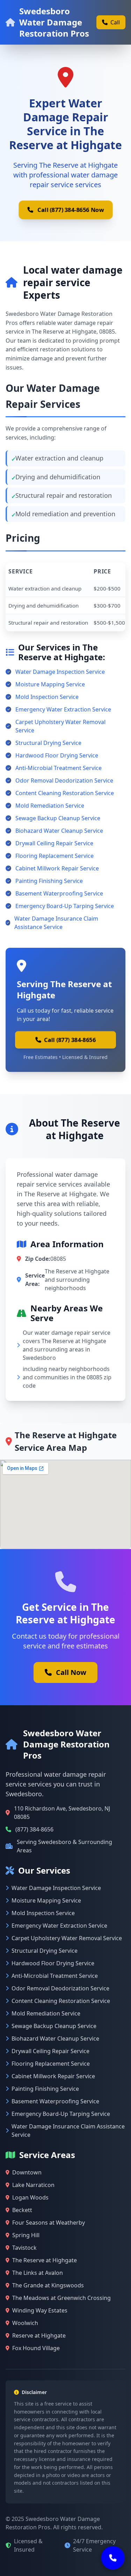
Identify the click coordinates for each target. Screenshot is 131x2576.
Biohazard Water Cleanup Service (59, 831)
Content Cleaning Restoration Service (65, 793)
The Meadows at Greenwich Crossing (61, 2298)
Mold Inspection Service (47, 697)
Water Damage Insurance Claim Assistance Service (56, 923)
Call (115, 22)
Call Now (71, 1672)
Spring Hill (26, 2235)
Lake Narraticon (33, 2185)
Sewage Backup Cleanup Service (58, 818)
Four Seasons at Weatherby (49, 2223)
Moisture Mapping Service (50, 684)
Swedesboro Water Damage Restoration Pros (54, 22)
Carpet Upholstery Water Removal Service (60, 726)
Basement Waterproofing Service (59, 893)
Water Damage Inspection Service (60, 672)
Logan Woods (30, 2197)
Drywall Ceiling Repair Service (54, 843)
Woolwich (25, 2323)
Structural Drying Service (48, 743)
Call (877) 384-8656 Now (71, 210)
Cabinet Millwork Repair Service (57, 868)
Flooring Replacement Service (54, 856)
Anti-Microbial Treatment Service (59, 768)
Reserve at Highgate (39, 2335)
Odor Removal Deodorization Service (64, 780)
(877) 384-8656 (34, 1829)
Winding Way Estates (40, 2310)
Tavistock (24, 2248)
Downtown (27, 2172)
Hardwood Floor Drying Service (57, 755)
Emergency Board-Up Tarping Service (65, 906)
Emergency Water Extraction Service (63, 709)
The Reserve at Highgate (45, 2260)
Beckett (22, 2210)
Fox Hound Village (36, 2348)
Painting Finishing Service (49, 881)
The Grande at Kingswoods (48, 2285)
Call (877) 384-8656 (70, 1040)
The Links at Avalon (38, 2273)
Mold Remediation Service (50, 806)
